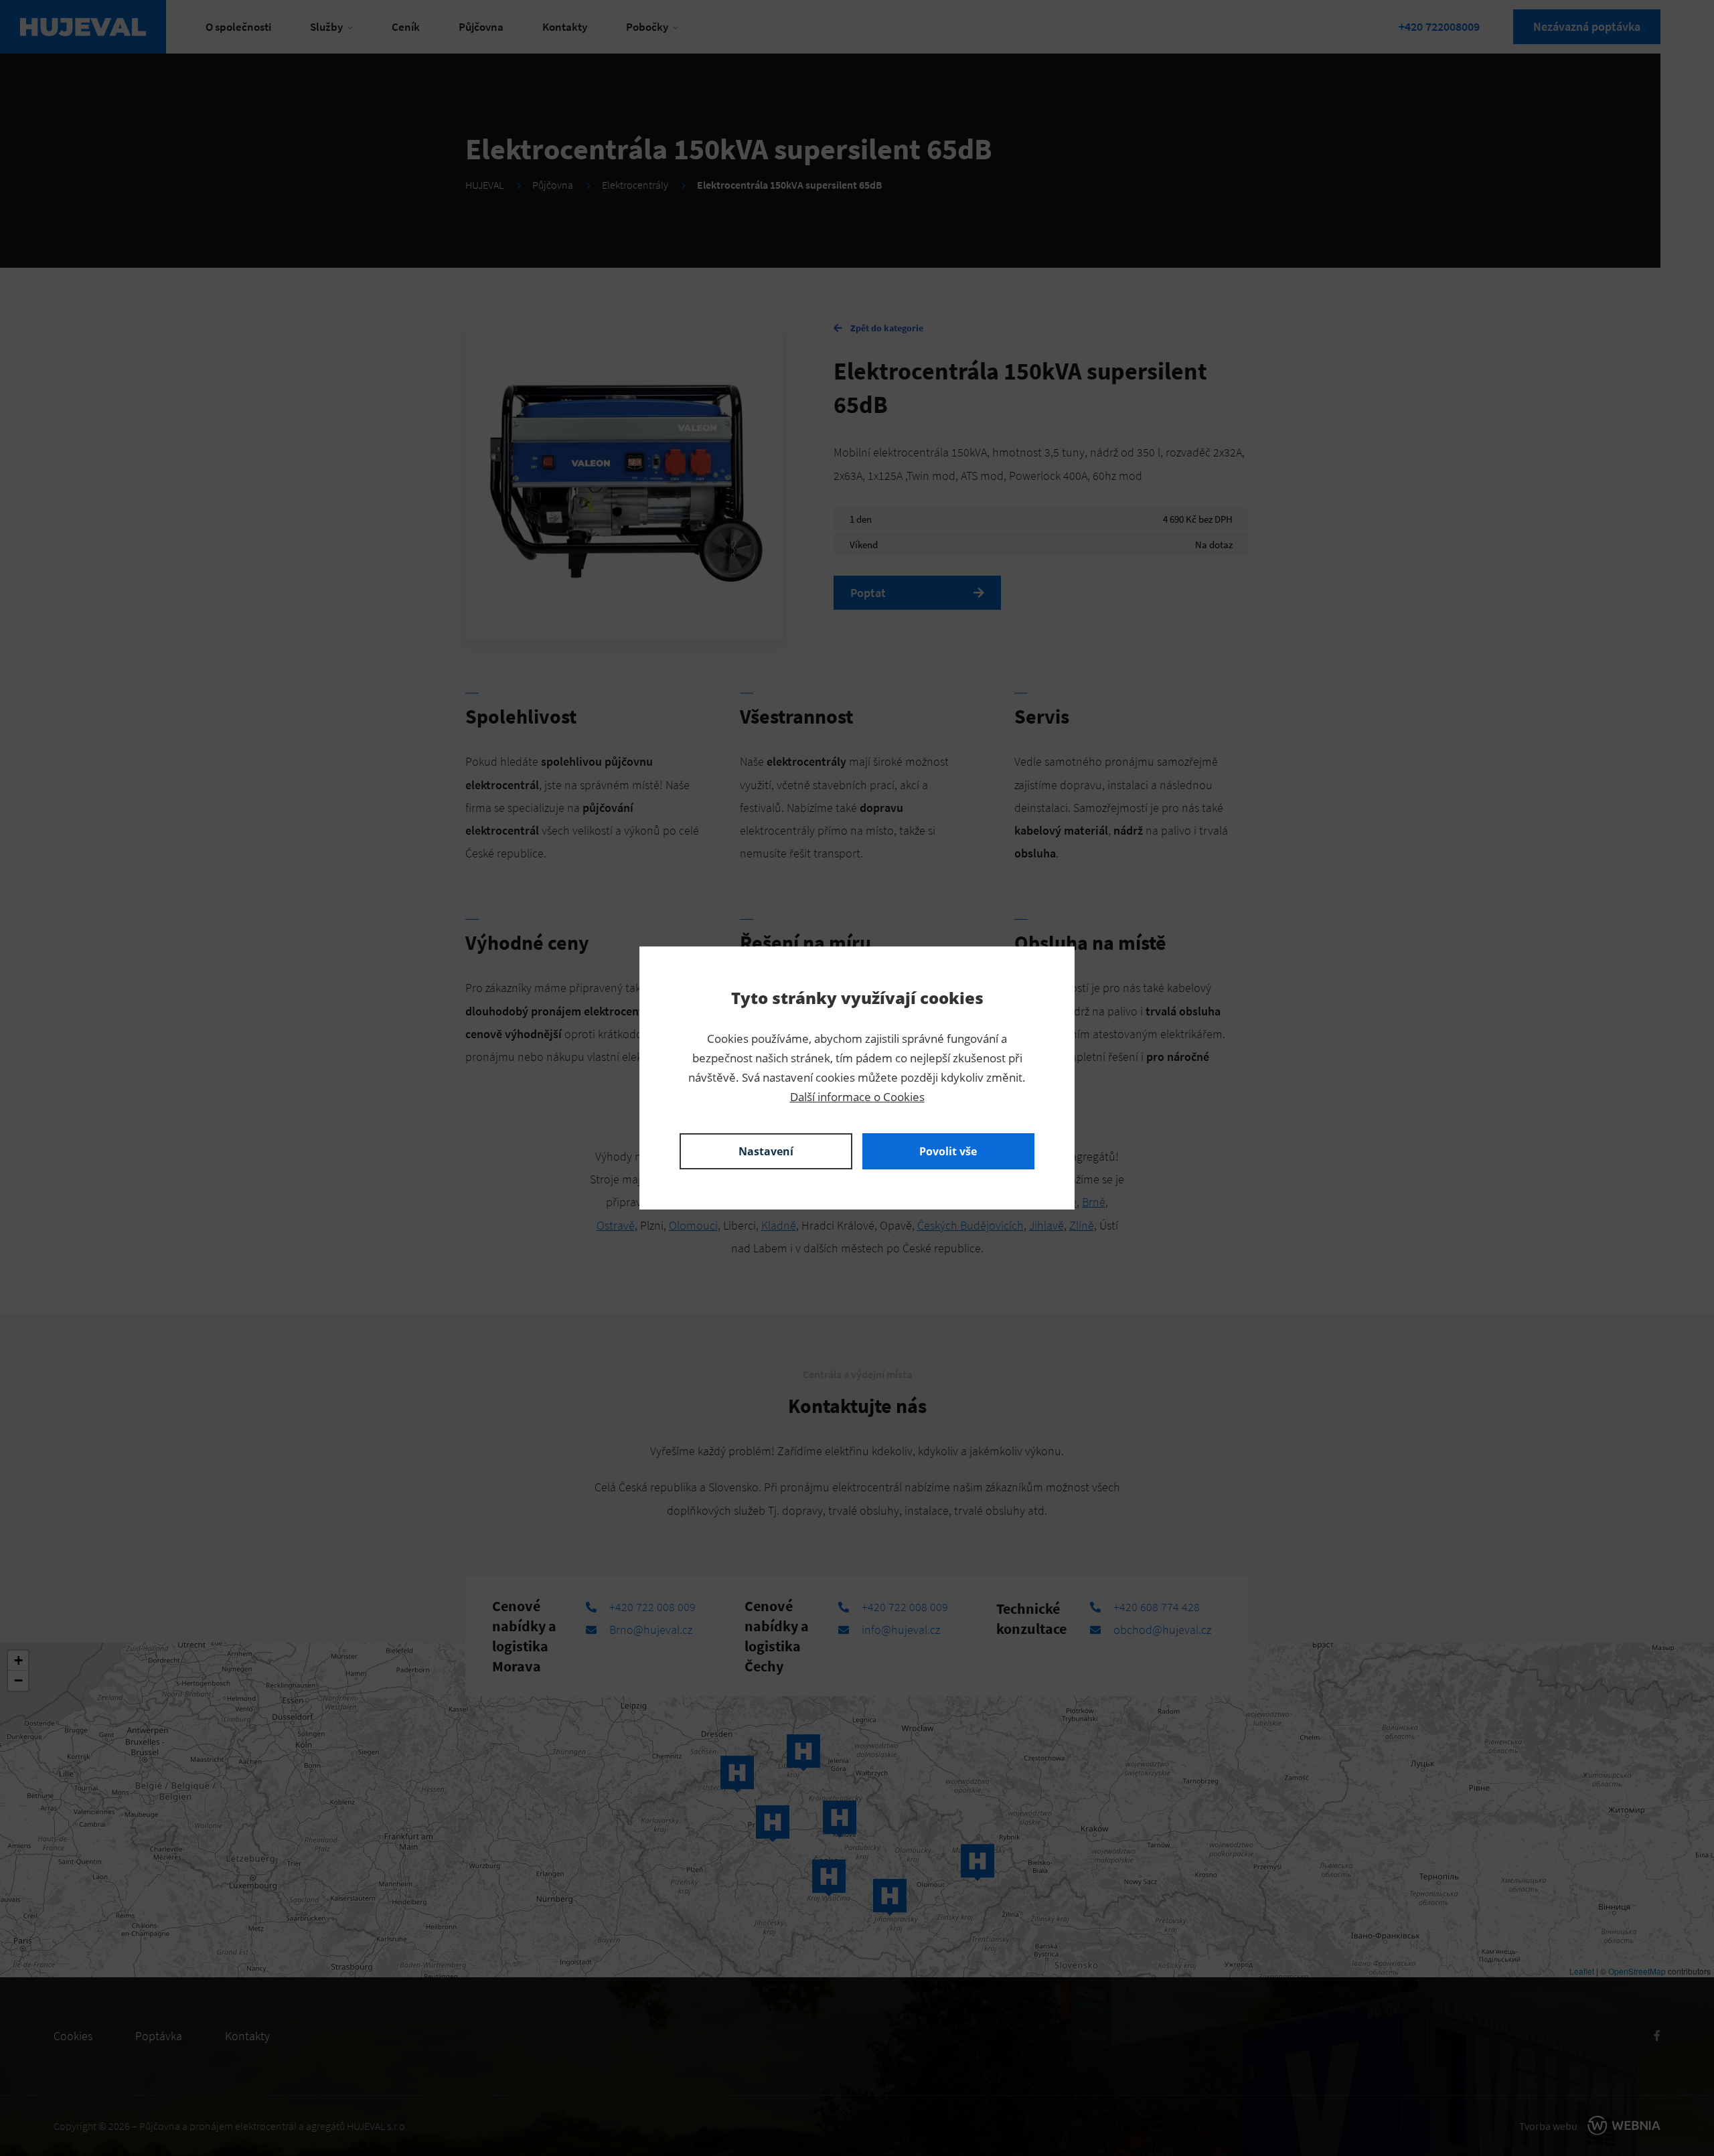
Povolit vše (948, 1151)
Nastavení (766, 1151)
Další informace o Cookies (857, 1097)
